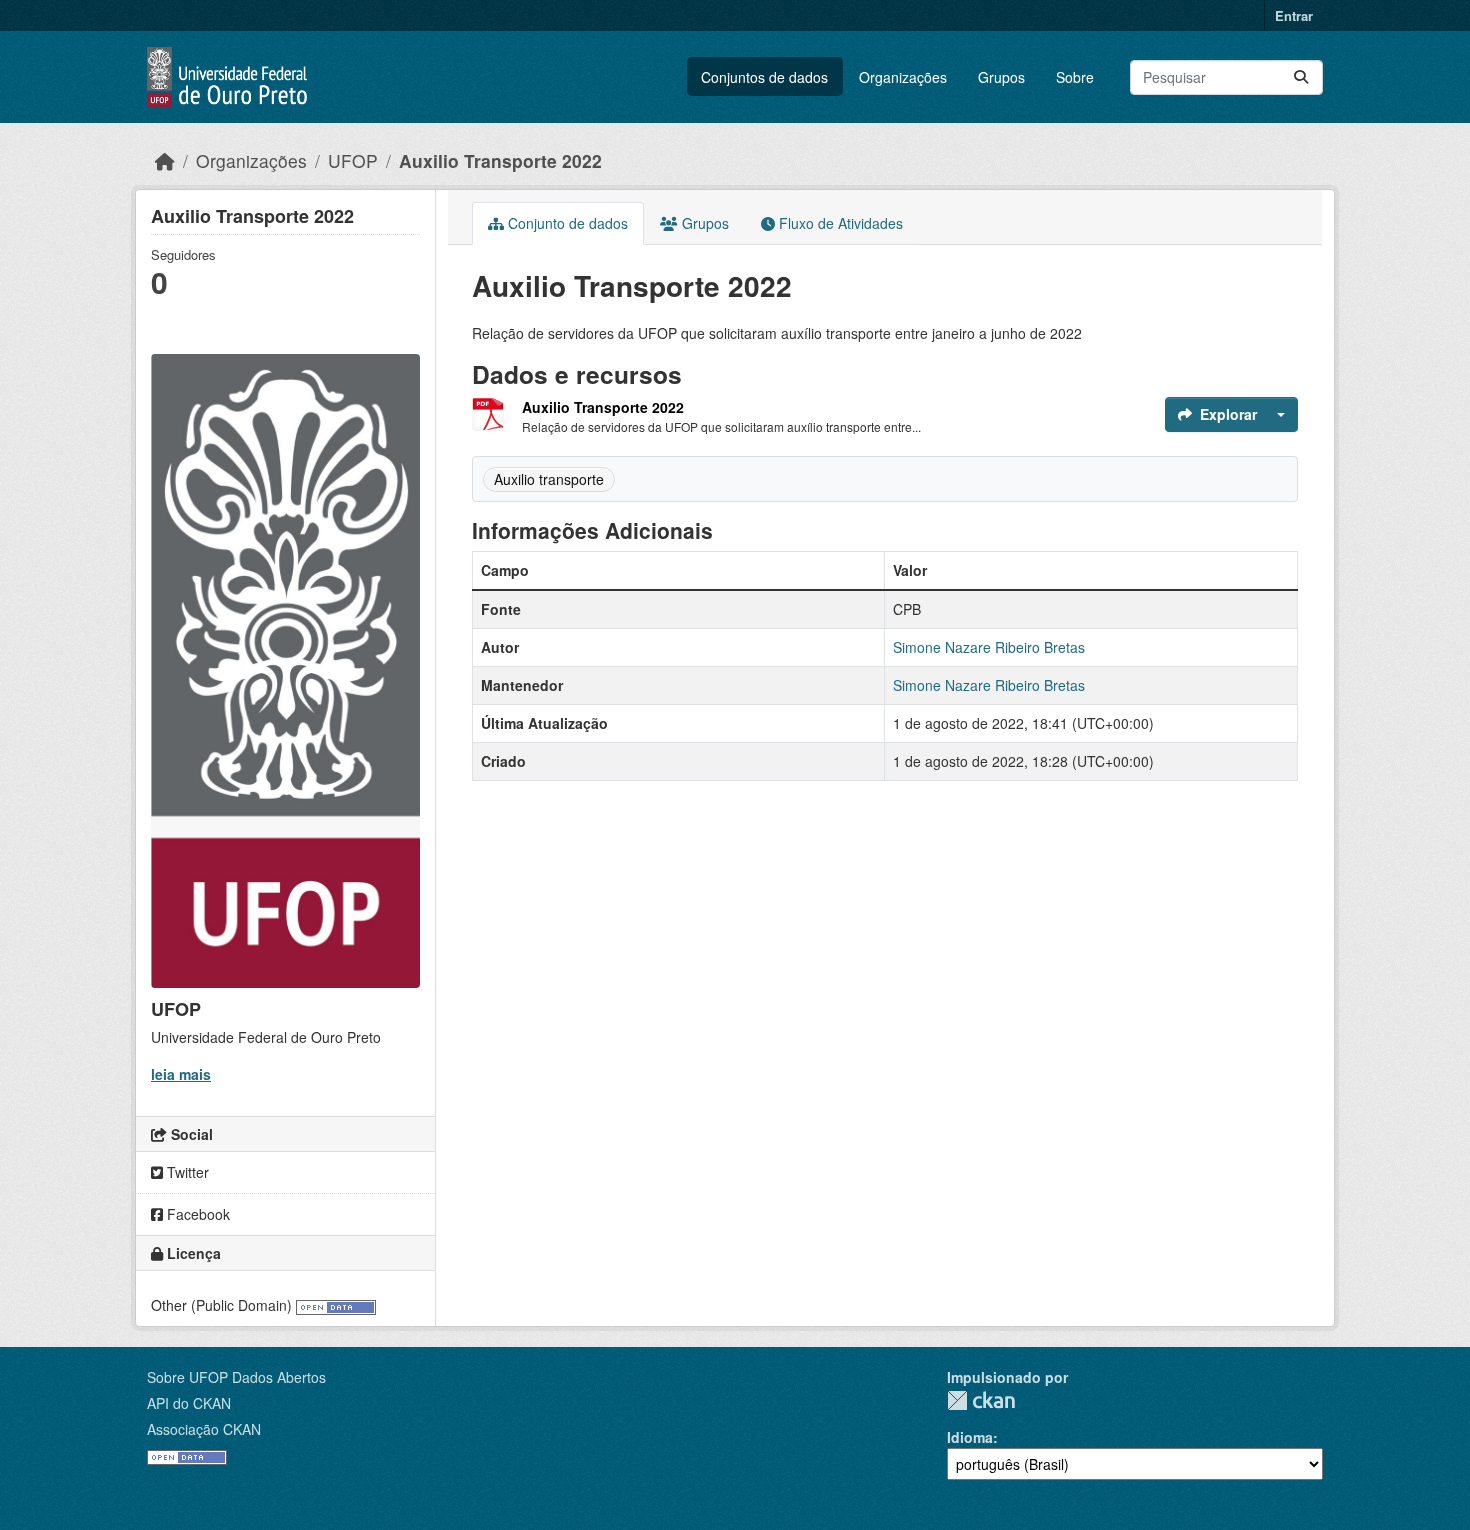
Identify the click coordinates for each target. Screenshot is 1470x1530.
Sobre (1075, 77)
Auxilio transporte (549, 479)
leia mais (181, 1074)
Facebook (196, 1214)
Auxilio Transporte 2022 (500, 160)
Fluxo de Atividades (839, 223)
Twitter (186, 1172)
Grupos (1001, 77)
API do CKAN (189, 1403)
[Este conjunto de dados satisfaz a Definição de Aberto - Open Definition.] (336, 1305)
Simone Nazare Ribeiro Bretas (989, 647)
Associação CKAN (204, 1429)
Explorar (1228, 414)
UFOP (353, 160)
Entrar (1294, 15)
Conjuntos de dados (764, 77)
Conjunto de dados (566, 223)
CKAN (981, 1400)
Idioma (970, 1437)
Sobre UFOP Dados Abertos (236, 1377)
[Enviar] (1301, 77)
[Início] (165, 160)
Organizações (903, 77)
